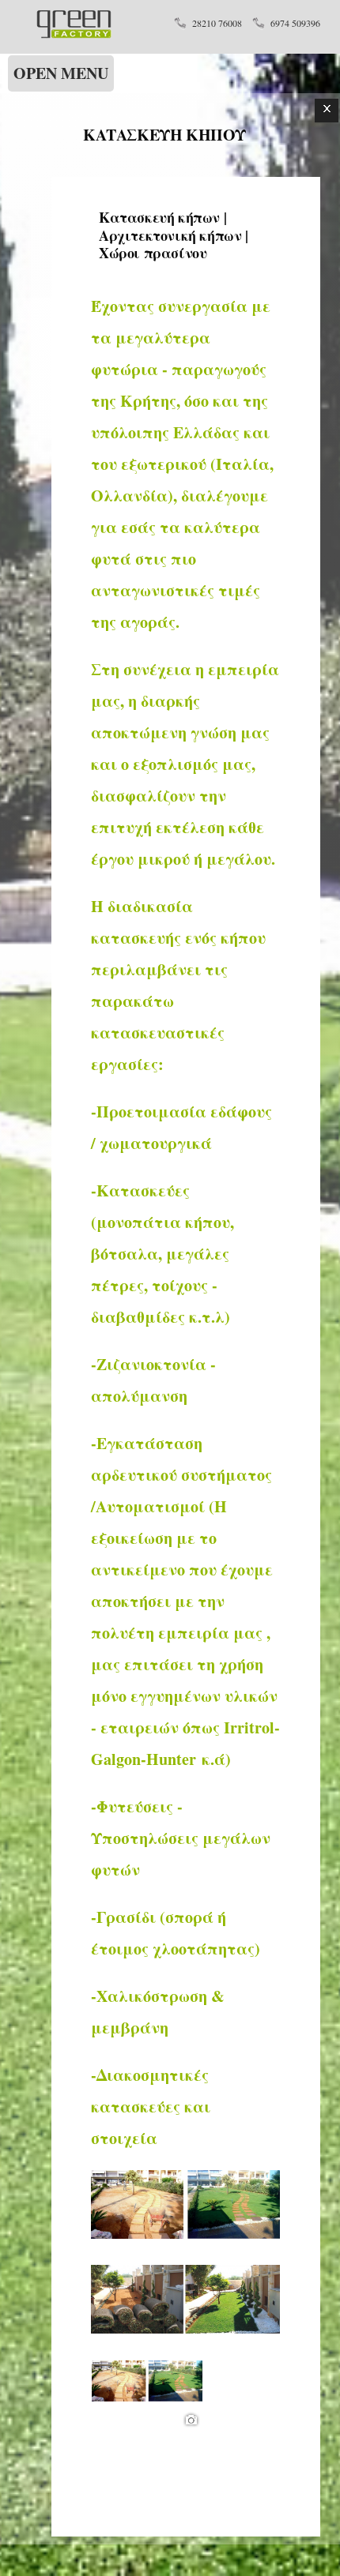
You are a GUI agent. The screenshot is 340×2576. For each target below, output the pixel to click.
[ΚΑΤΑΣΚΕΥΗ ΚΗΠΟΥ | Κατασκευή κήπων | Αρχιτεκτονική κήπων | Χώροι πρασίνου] (73, 34)
